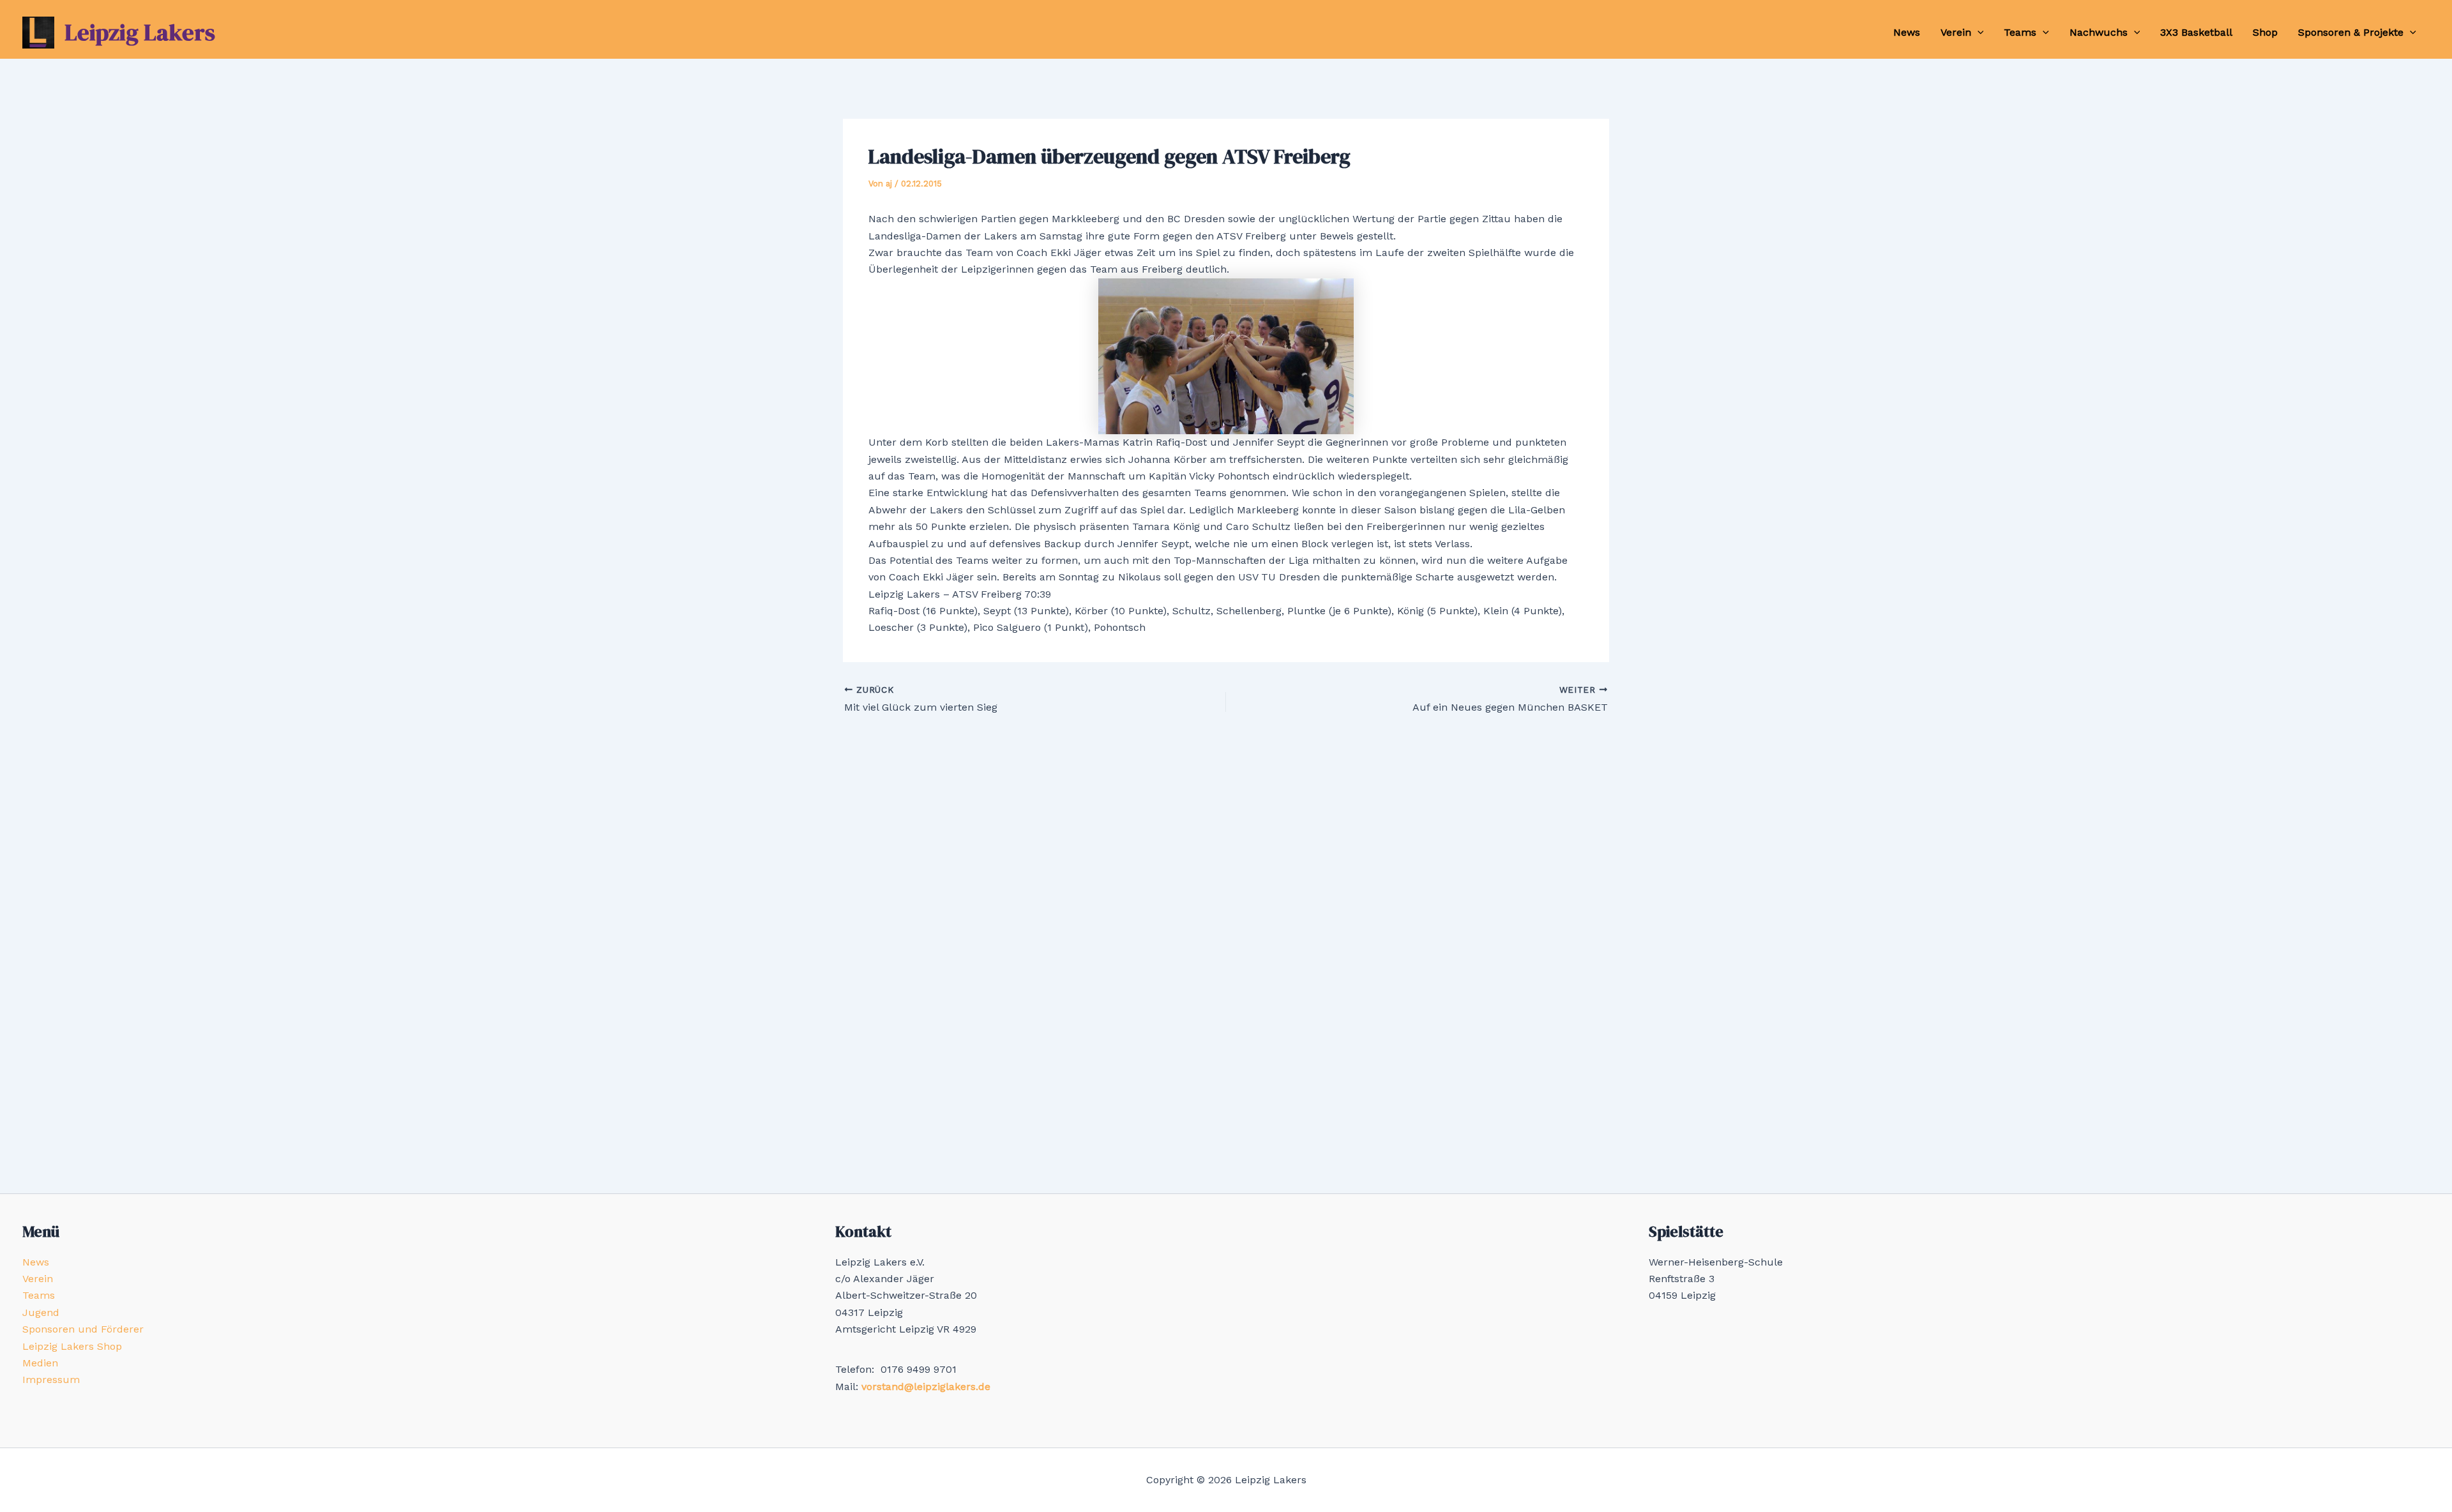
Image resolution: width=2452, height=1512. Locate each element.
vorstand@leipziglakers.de (926, 1387)
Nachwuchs (2099, 32)
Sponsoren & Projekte (2351, 32)
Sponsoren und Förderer (83, 1329)
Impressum (51, 1380)
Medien (40, 1363)
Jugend (41, 1312)
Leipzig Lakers (140, 32)
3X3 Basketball (2196, 32)
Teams (2020, 32)
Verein (1956, 32)
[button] (1978, 33)
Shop (2265, 32)
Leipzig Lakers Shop (72, 1346)
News (1907, 32)
